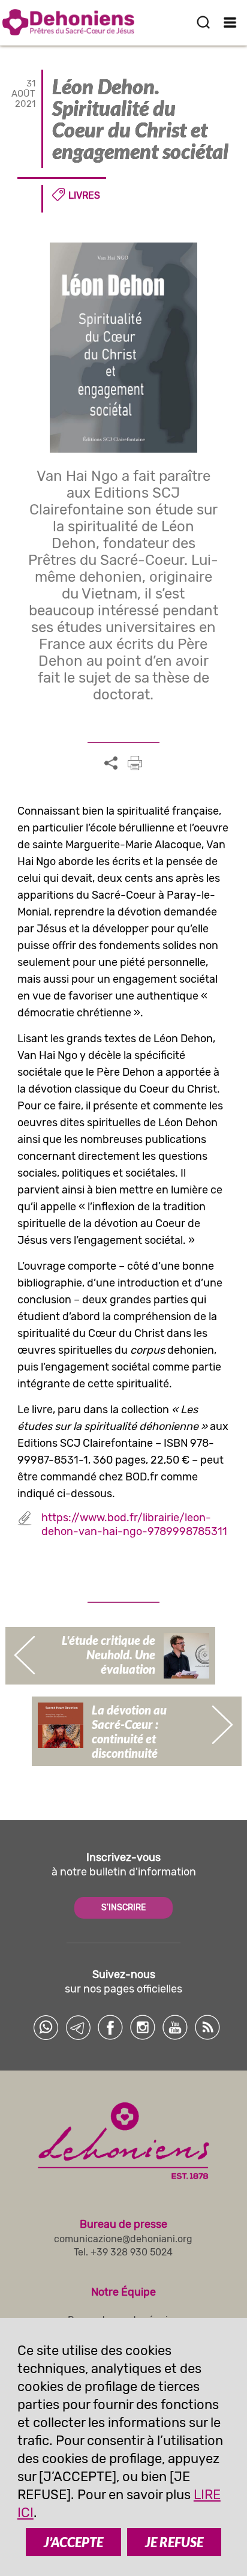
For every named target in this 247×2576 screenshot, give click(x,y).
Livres (84, 195)
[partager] (111, 764)
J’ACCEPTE (73, 2542)
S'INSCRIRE (123, 1908)
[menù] (231, 22)
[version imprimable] (135, 763)
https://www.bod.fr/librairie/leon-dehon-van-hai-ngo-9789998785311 (134, 1525)
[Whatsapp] (46, 2027)
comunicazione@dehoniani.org (123, 2239)
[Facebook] (110, 2027)
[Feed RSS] (207, 2027)
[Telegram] (78, 2027)
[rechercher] (203, 22)
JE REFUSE (174, 2542)
